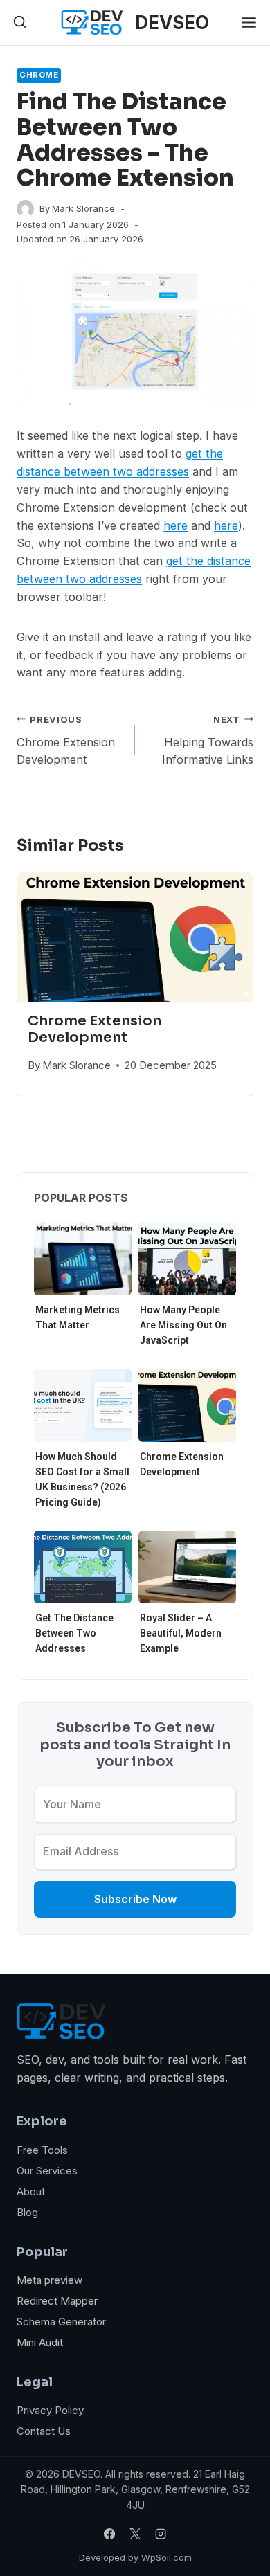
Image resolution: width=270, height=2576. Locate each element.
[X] (135, 2534)
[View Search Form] (20, 22)
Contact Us (44, 2431)
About (31, 2191)
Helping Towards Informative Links (208, 740)
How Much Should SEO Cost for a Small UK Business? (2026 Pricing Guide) (82, 1479)
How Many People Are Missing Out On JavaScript (183, 1325)
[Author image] (25, 209)
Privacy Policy (50, 2410)
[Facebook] (109, 2534)
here (175, 525)
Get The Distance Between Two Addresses (74, 1633)
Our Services (47, 2171)
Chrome (39, 75)
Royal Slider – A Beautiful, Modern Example (181, 1633)
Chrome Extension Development (66, 740)
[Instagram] (161, 2534)
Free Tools (42, 2150)
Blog (27, 2212)
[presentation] (135, 937)
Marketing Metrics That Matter (78, 1317)
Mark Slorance (83, 208)
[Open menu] (249, 22)
